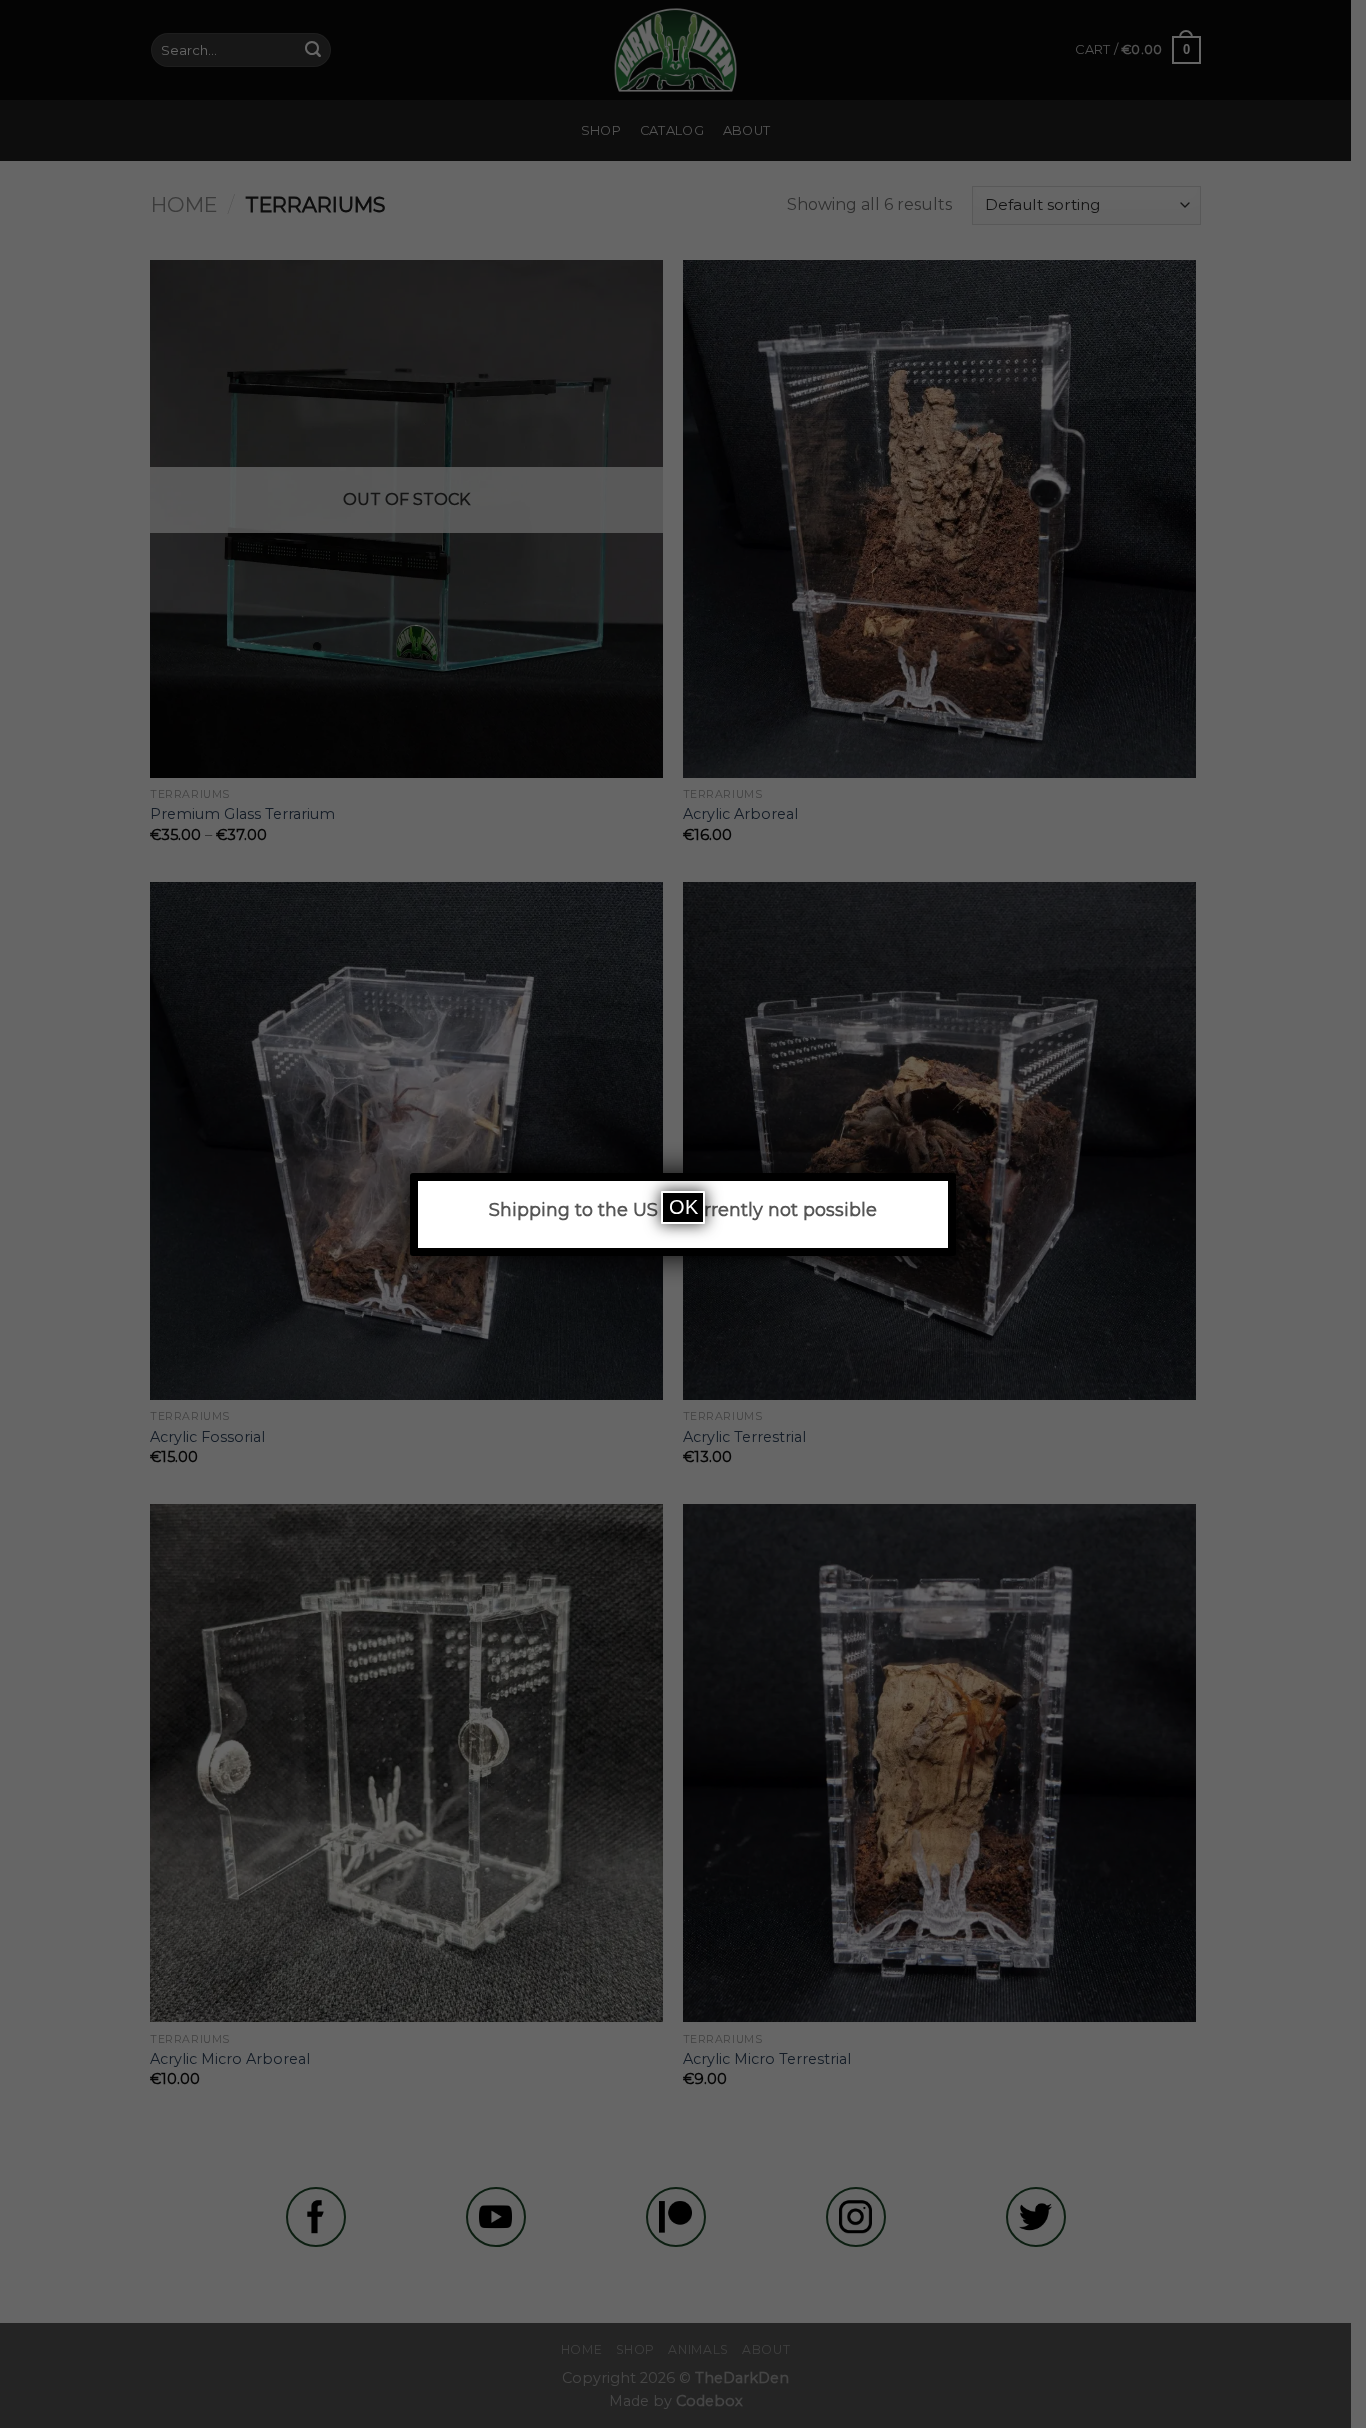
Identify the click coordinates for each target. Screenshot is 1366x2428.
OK (683, 1207)
